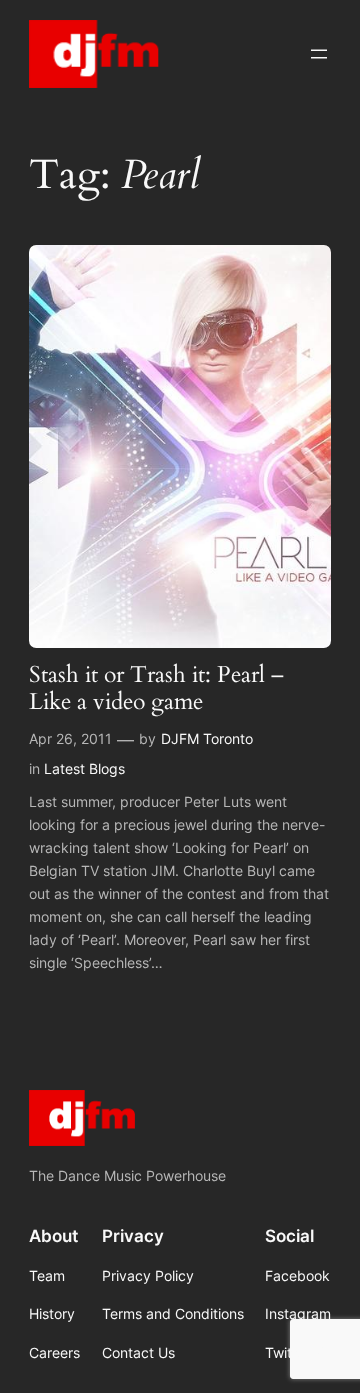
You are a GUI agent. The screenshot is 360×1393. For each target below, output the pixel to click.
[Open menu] (319, 54)
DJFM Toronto (207, 738)
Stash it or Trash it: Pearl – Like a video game (156, 689)
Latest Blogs (84, 768)
